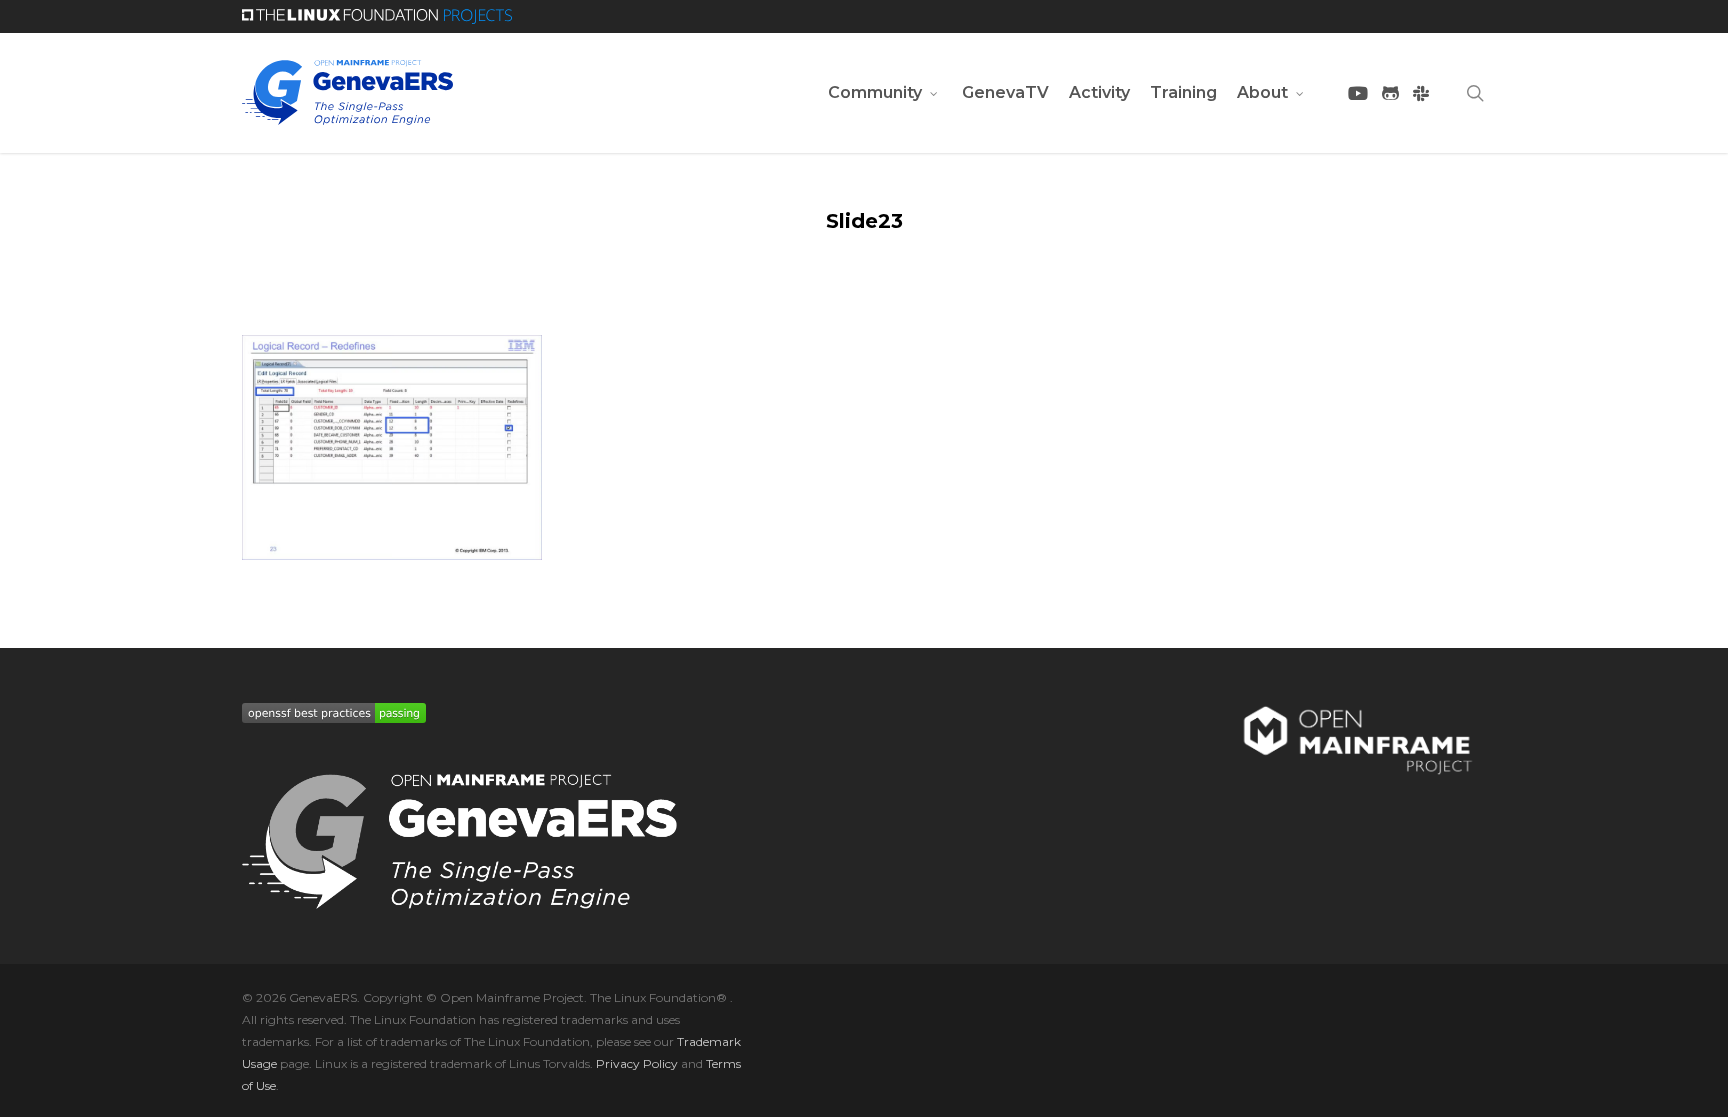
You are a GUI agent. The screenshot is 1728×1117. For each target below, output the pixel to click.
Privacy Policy (637, 1063)
